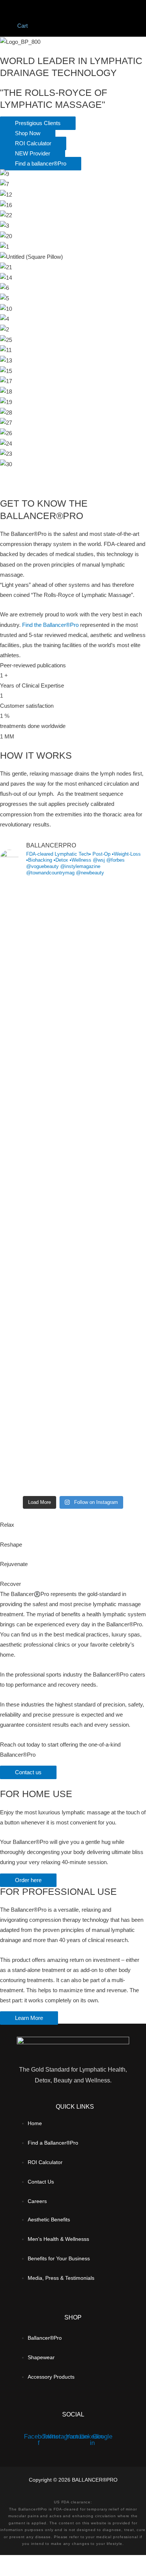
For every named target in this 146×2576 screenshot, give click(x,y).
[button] (57, 8)
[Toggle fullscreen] (46, 2562)
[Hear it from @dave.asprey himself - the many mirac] (73, 1262)
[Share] (78, 2562)
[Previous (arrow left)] (15, 2572)
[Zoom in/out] (15, 2562)
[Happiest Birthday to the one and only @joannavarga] (73, 1374)
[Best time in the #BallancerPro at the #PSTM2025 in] (73, 1301)
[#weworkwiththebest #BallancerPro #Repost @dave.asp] (73, 931)
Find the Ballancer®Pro (50, 625)
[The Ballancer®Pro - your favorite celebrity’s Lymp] (73, 1340)
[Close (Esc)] (109, 2562)
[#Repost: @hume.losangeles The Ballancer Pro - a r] (73, 1439)
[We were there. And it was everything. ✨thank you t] (73, 1097)
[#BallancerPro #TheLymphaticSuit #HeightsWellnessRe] (73, 1228)
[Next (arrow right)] (46, 2572)
